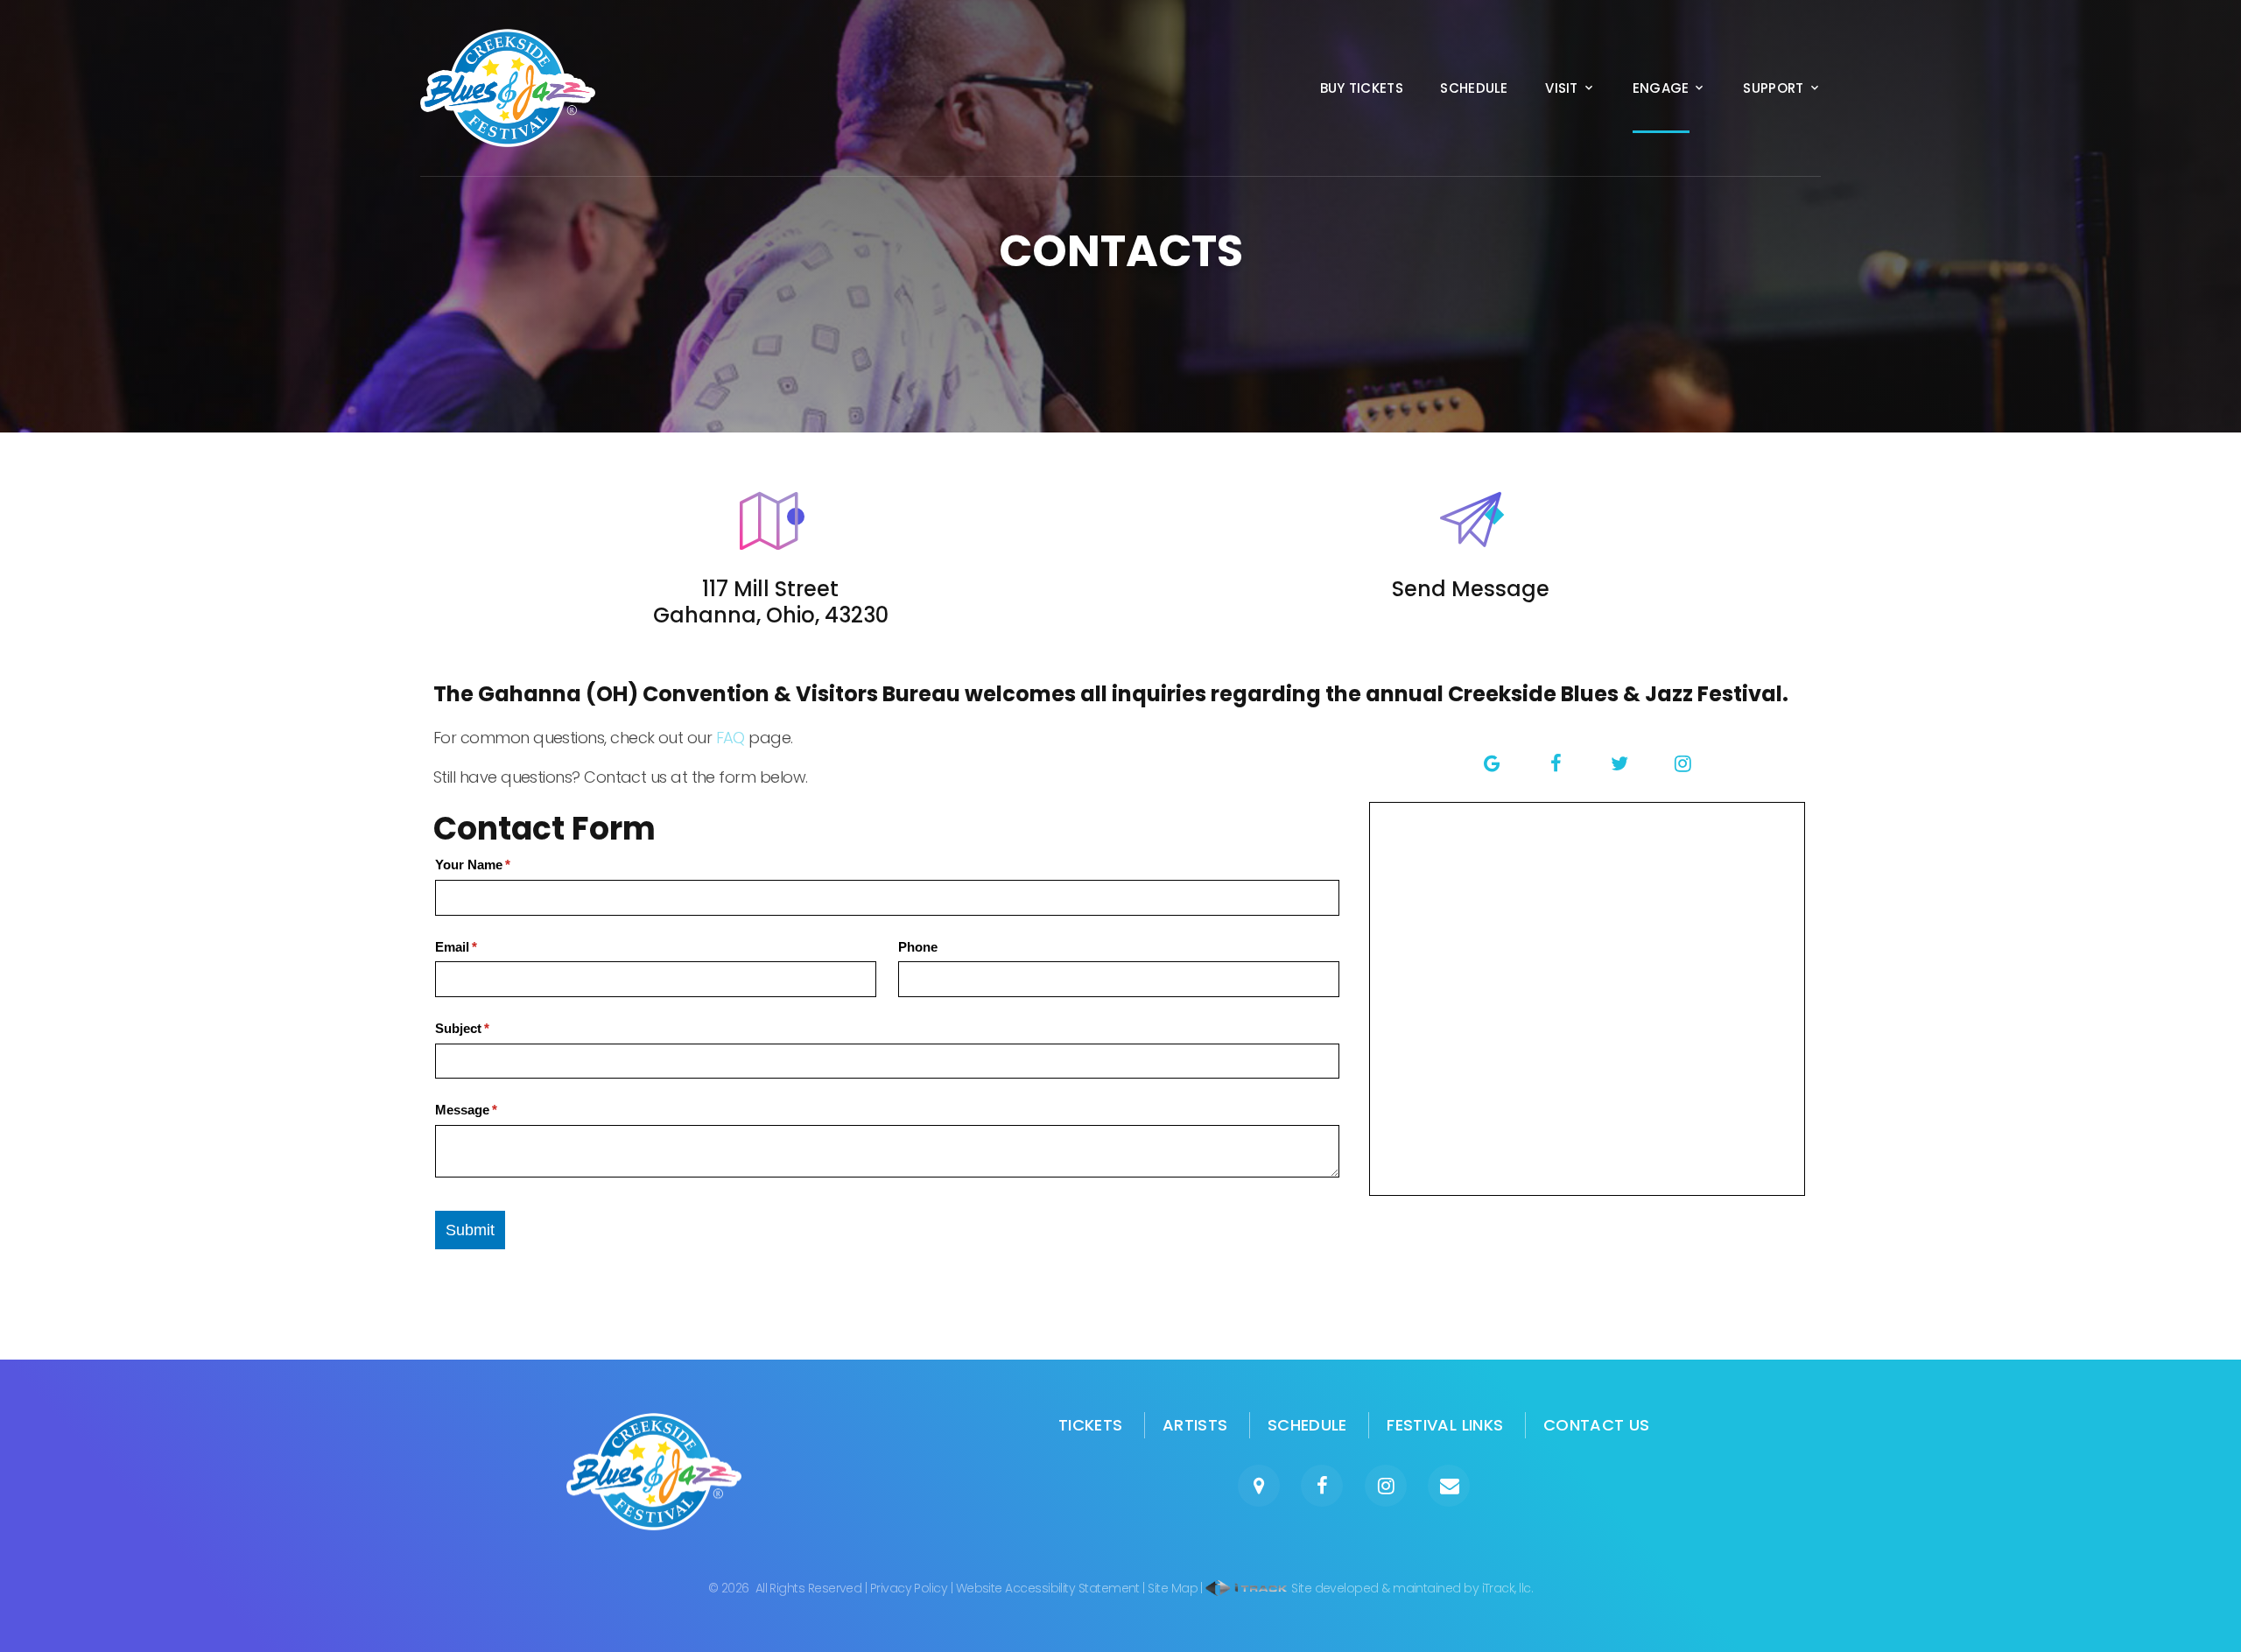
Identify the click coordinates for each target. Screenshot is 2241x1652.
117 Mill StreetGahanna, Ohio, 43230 (771, 602)
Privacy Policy (909, 1588)
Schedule (1474, 88)
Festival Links (1445, 1425)
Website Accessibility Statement (1048, 1588)
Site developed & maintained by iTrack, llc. (1411, 1588)
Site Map (1173, 1588)
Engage (1661, 88)
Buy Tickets (1362, 88)
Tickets (1091, 1425)
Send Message (1471, 589)
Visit (1562, 88)
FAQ (731, 738)
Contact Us (1597, 1425)
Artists (1195, 1425)
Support (1773, 88)
